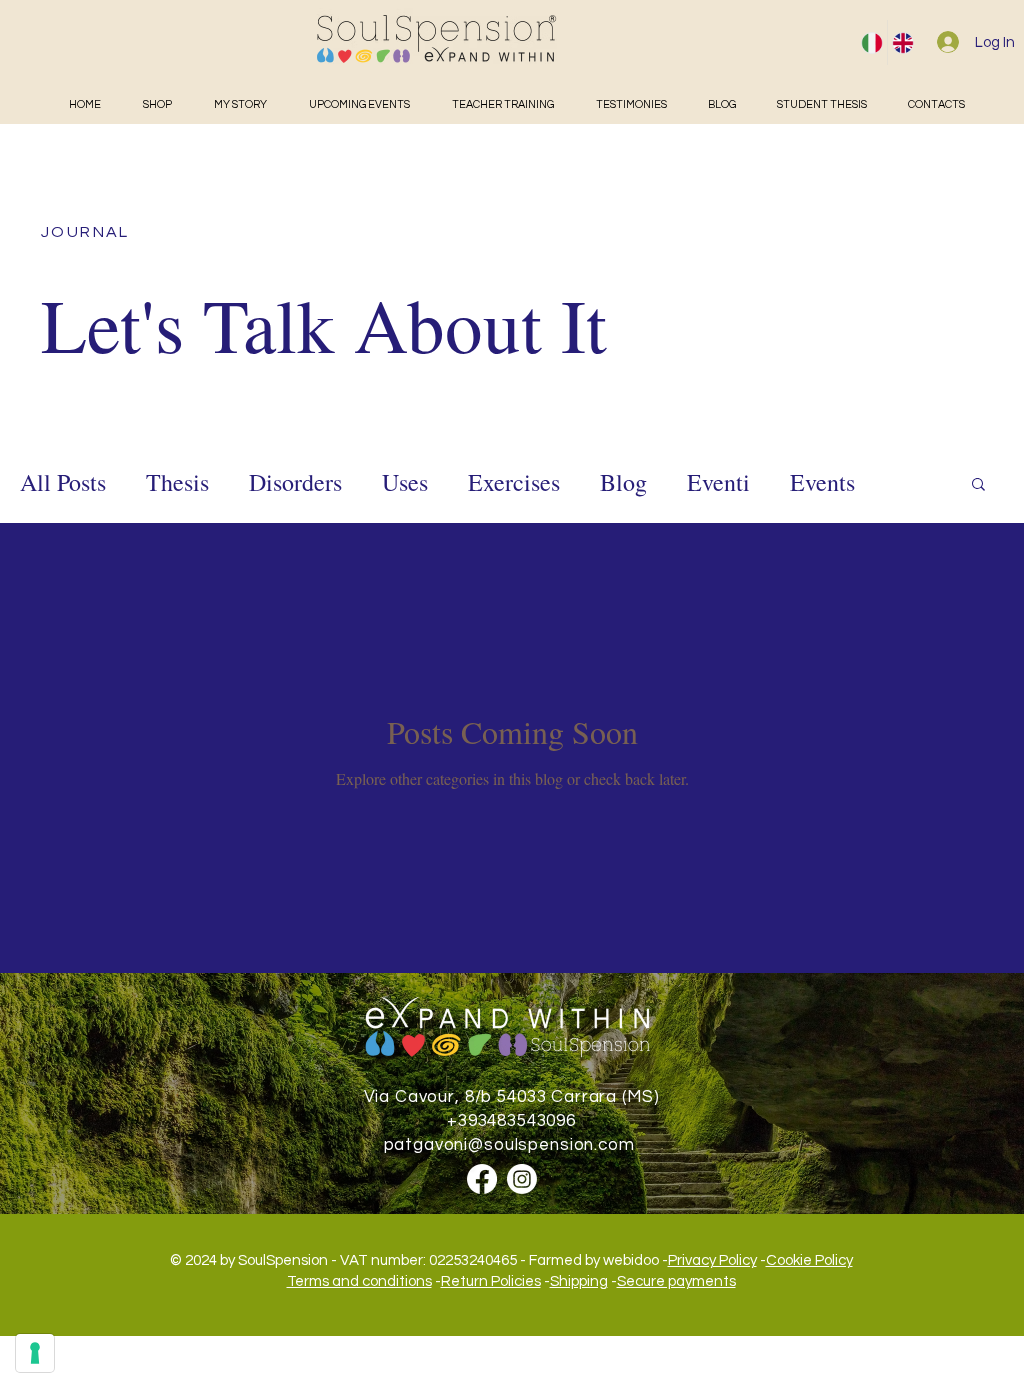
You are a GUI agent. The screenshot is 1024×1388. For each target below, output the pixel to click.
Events (822, 482)
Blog (623, 482)
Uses (405, 482)
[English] (902, 42)
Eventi (718, 482)
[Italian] (872, 42)
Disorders (295, 482)
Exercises (514, 482)
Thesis (177, 482)
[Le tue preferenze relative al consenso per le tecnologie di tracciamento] (35, 1353)
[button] (978, 485)
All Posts (63, 482)
